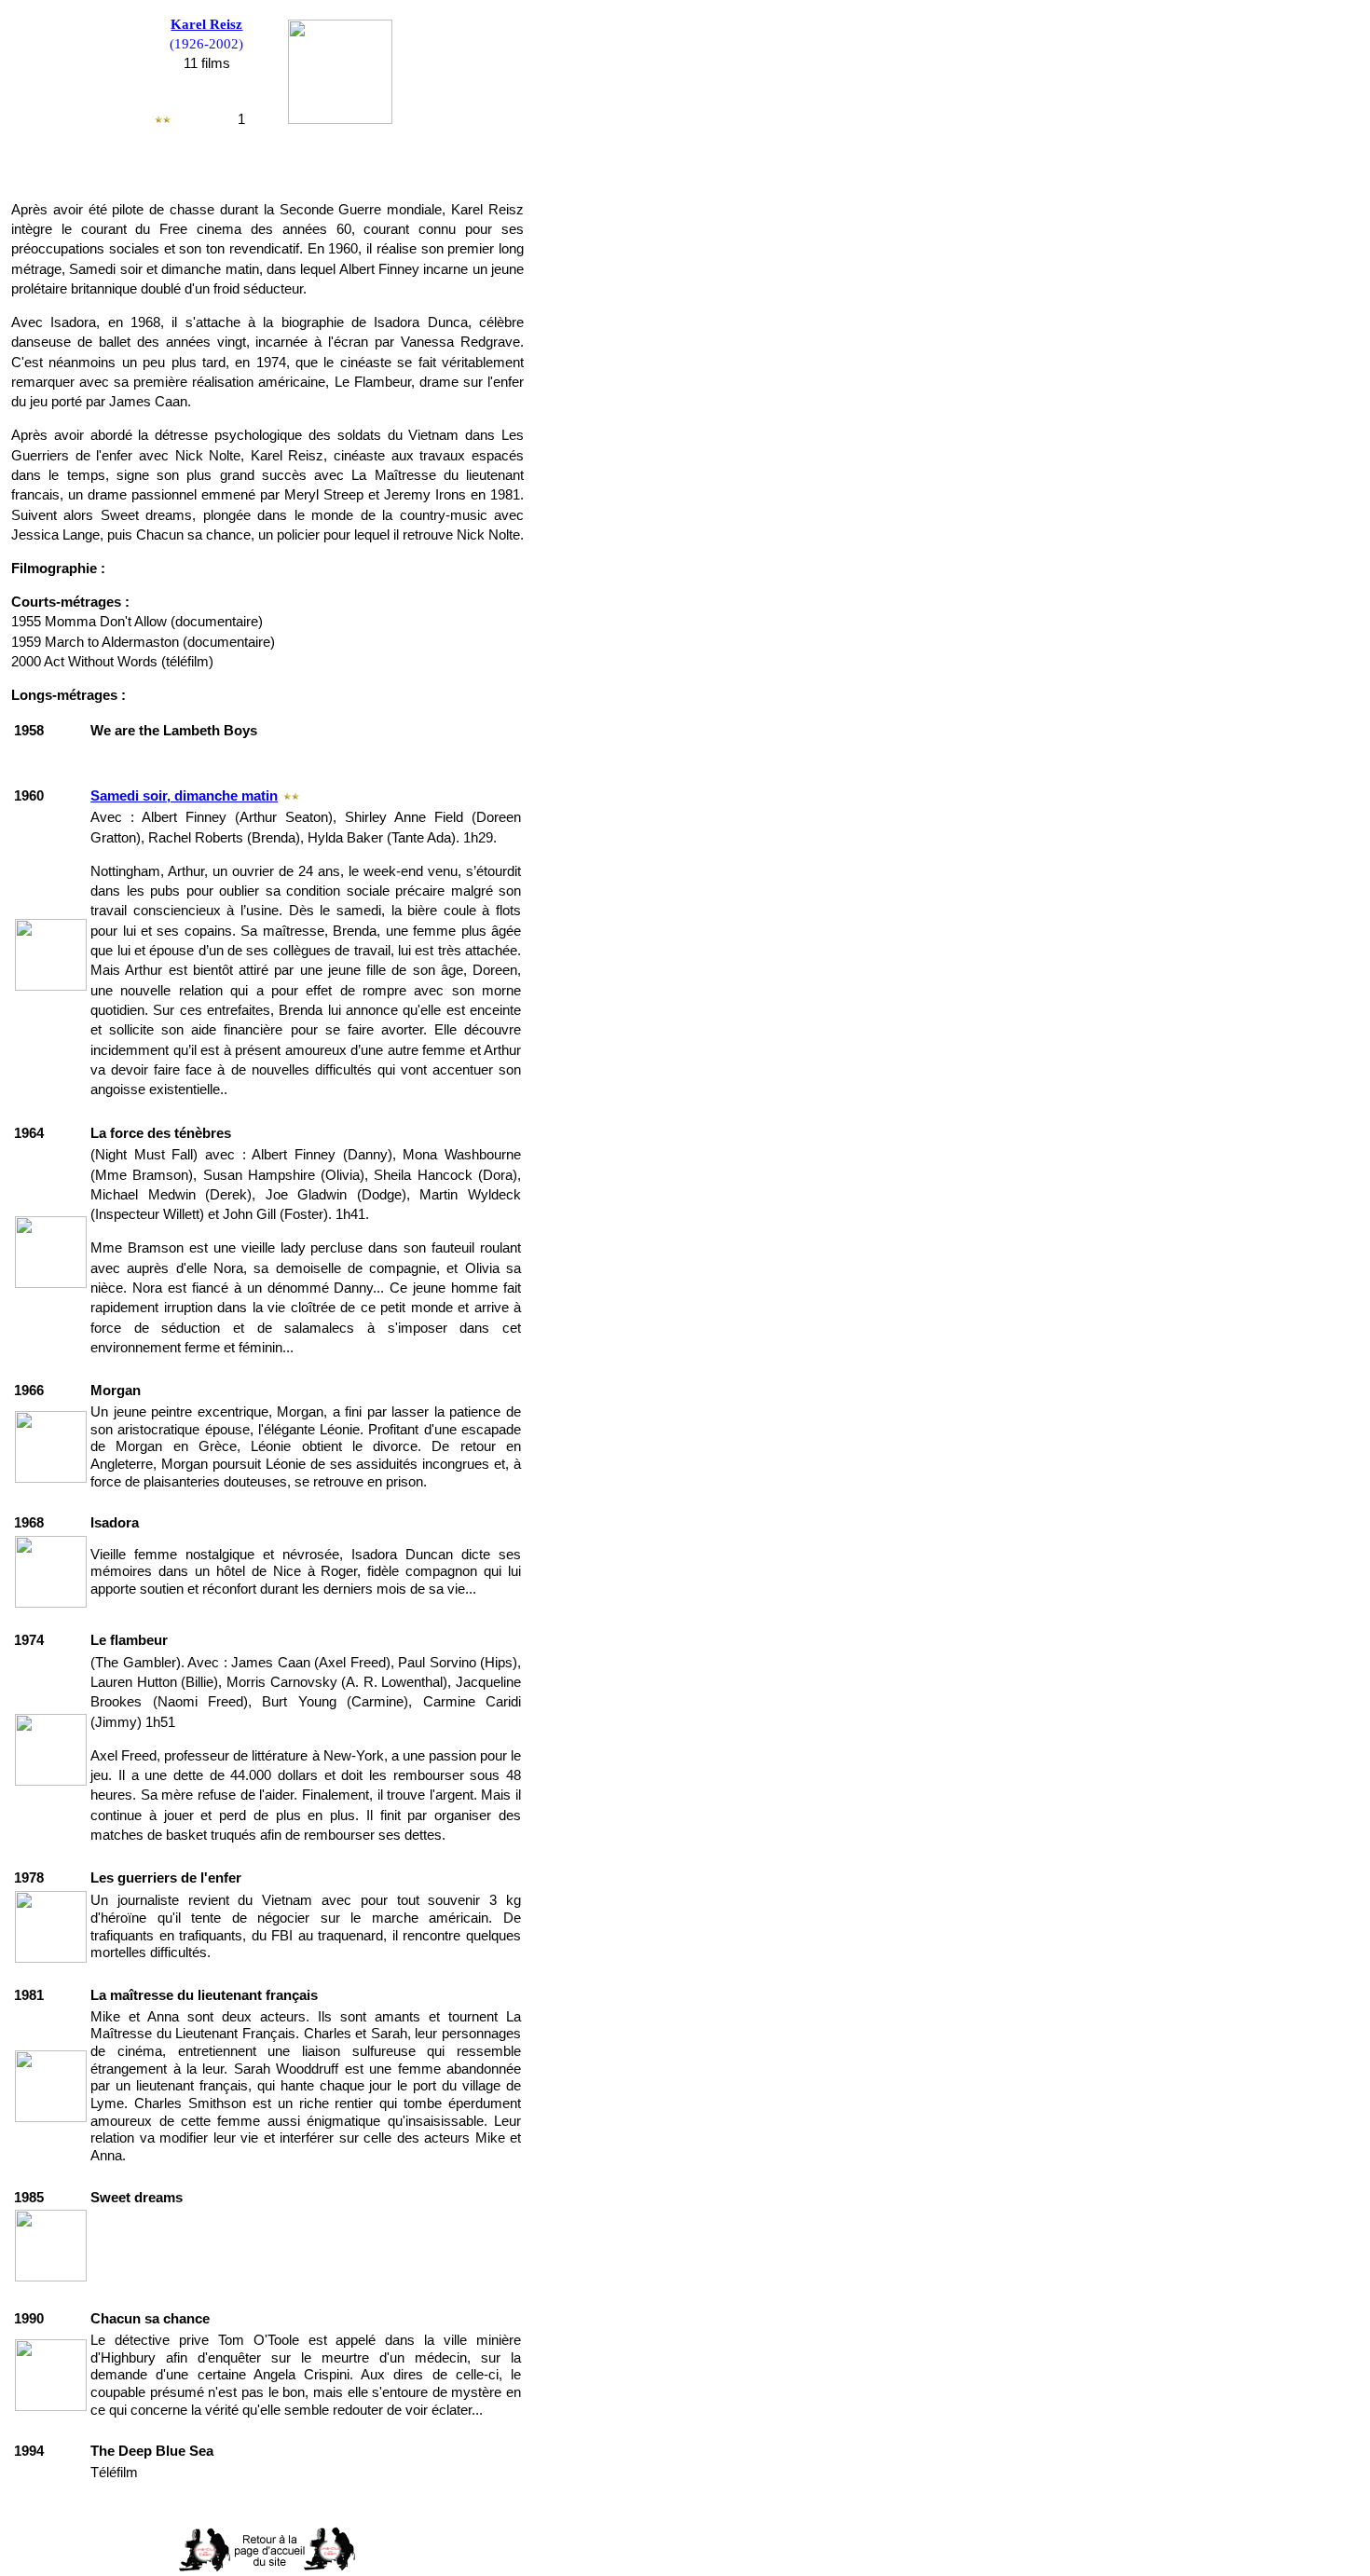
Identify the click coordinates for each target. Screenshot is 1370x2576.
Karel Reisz (206, 24)
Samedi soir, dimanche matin (184, 796)
